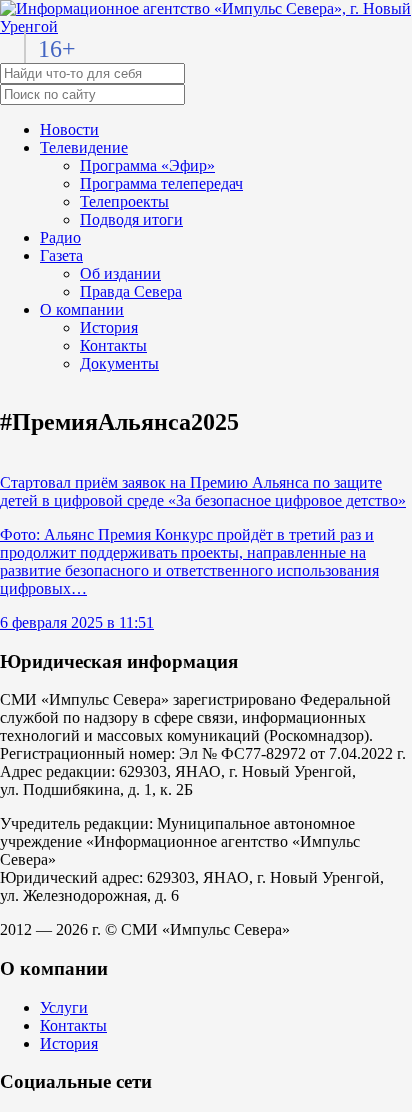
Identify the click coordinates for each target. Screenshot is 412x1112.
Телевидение (84, 147)
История (109, 327)
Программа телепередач (161, 183)
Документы (119, 363)
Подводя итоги (131, 219)
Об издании (120, 273)
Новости (69, 129)
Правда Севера (131, 291)
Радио (60, 237)
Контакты (113, 345)
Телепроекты (124, 201)
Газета (61, 255)
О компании (82, 309)
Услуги (64, 1007)
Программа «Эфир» (147, 165)
